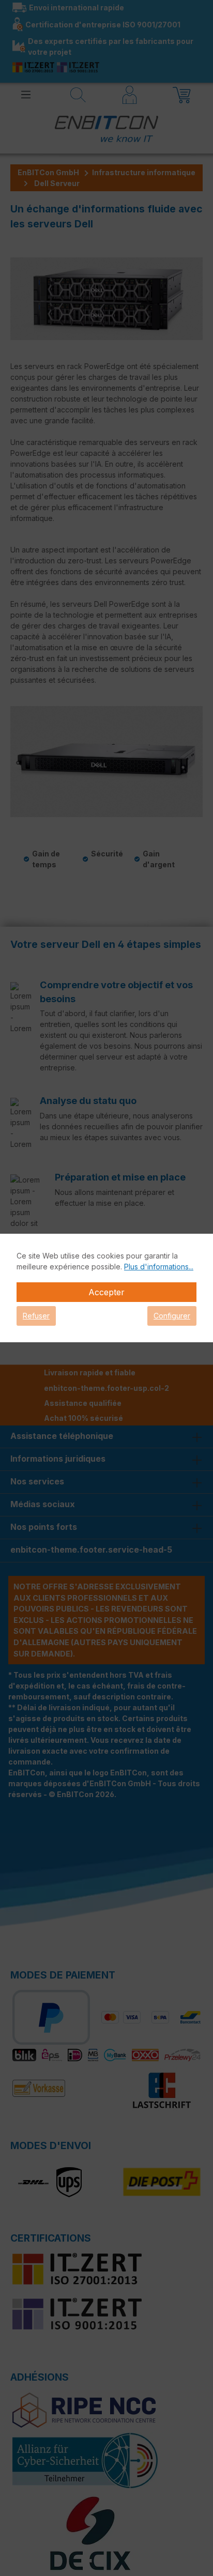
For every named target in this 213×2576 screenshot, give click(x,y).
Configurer (172, 1316)
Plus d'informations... (159, 1267)
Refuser (36, 1316)
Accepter (106, 1292)
